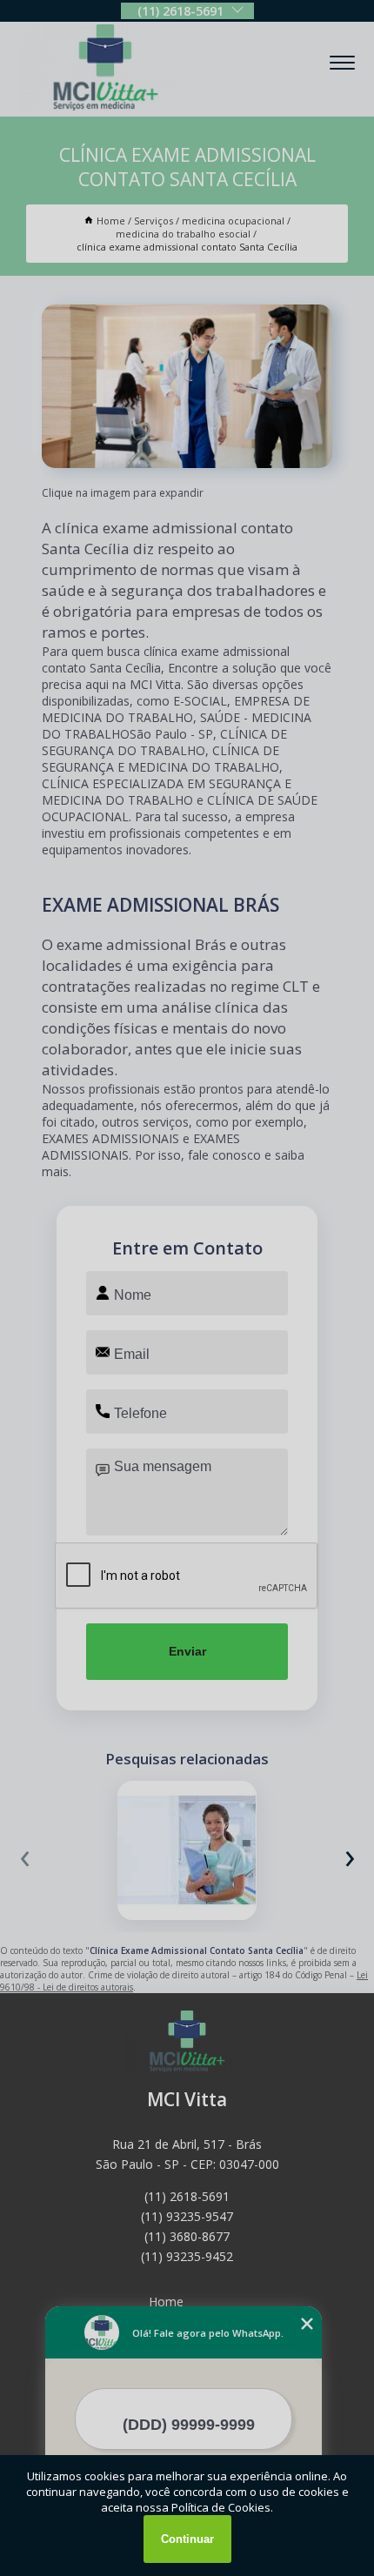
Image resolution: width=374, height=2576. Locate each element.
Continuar (187, 2539)
